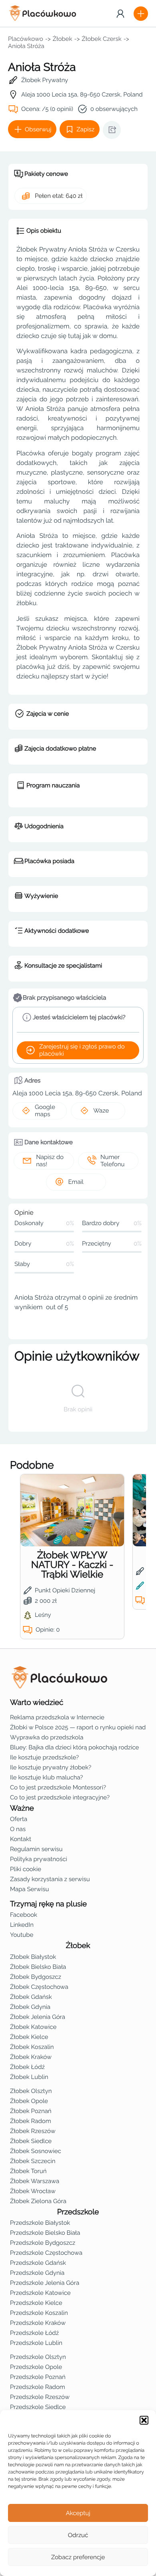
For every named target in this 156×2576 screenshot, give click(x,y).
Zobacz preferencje (78, 2557)
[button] (144, 2420)
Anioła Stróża (26, 46)
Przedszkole (78, 2212)
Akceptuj (78, 2513)
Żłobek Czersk (101, 39)
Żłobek (63, 39)
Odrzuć (78, 2535)
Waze (101, 1111)
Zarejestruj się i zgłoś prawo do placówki (82, 1050)
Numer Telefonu (112, 1161)
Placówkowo (26, 39)
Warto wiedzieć (37, 1703)
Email (76, 1182)
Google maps (45, 1111)
